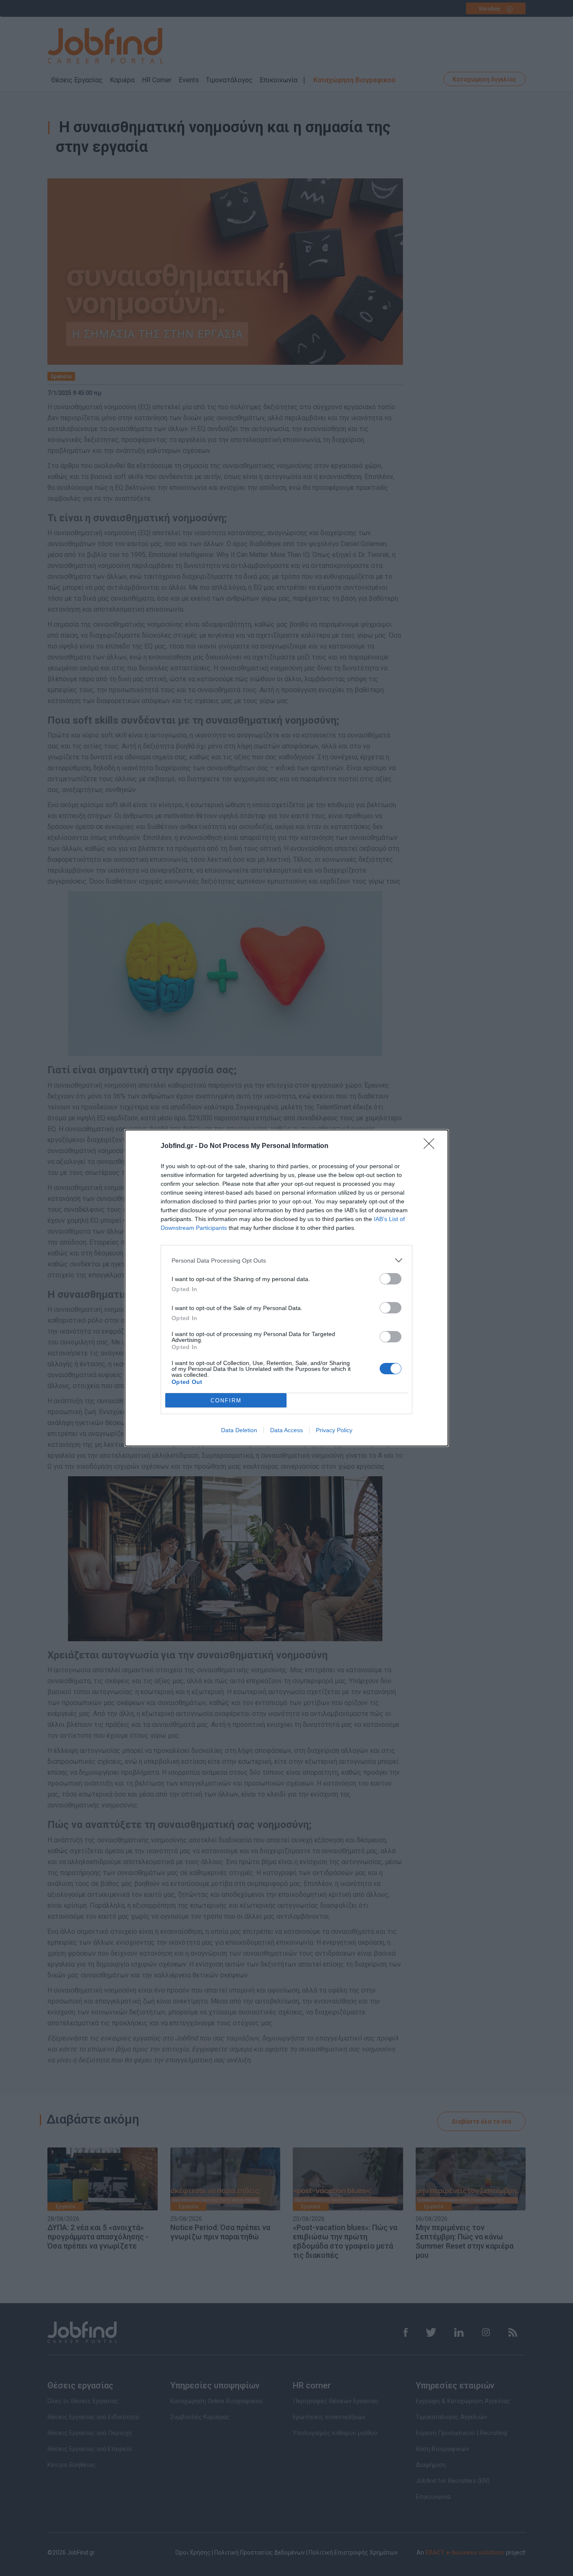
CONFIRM (226, 1400)
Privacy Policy (334, 1430)
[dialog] (286, 1288)
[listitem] (286, 1260)
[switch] (391, 1279)
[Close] (432, 1146)
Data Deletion (239, 1430)
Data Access (286, 1430)
